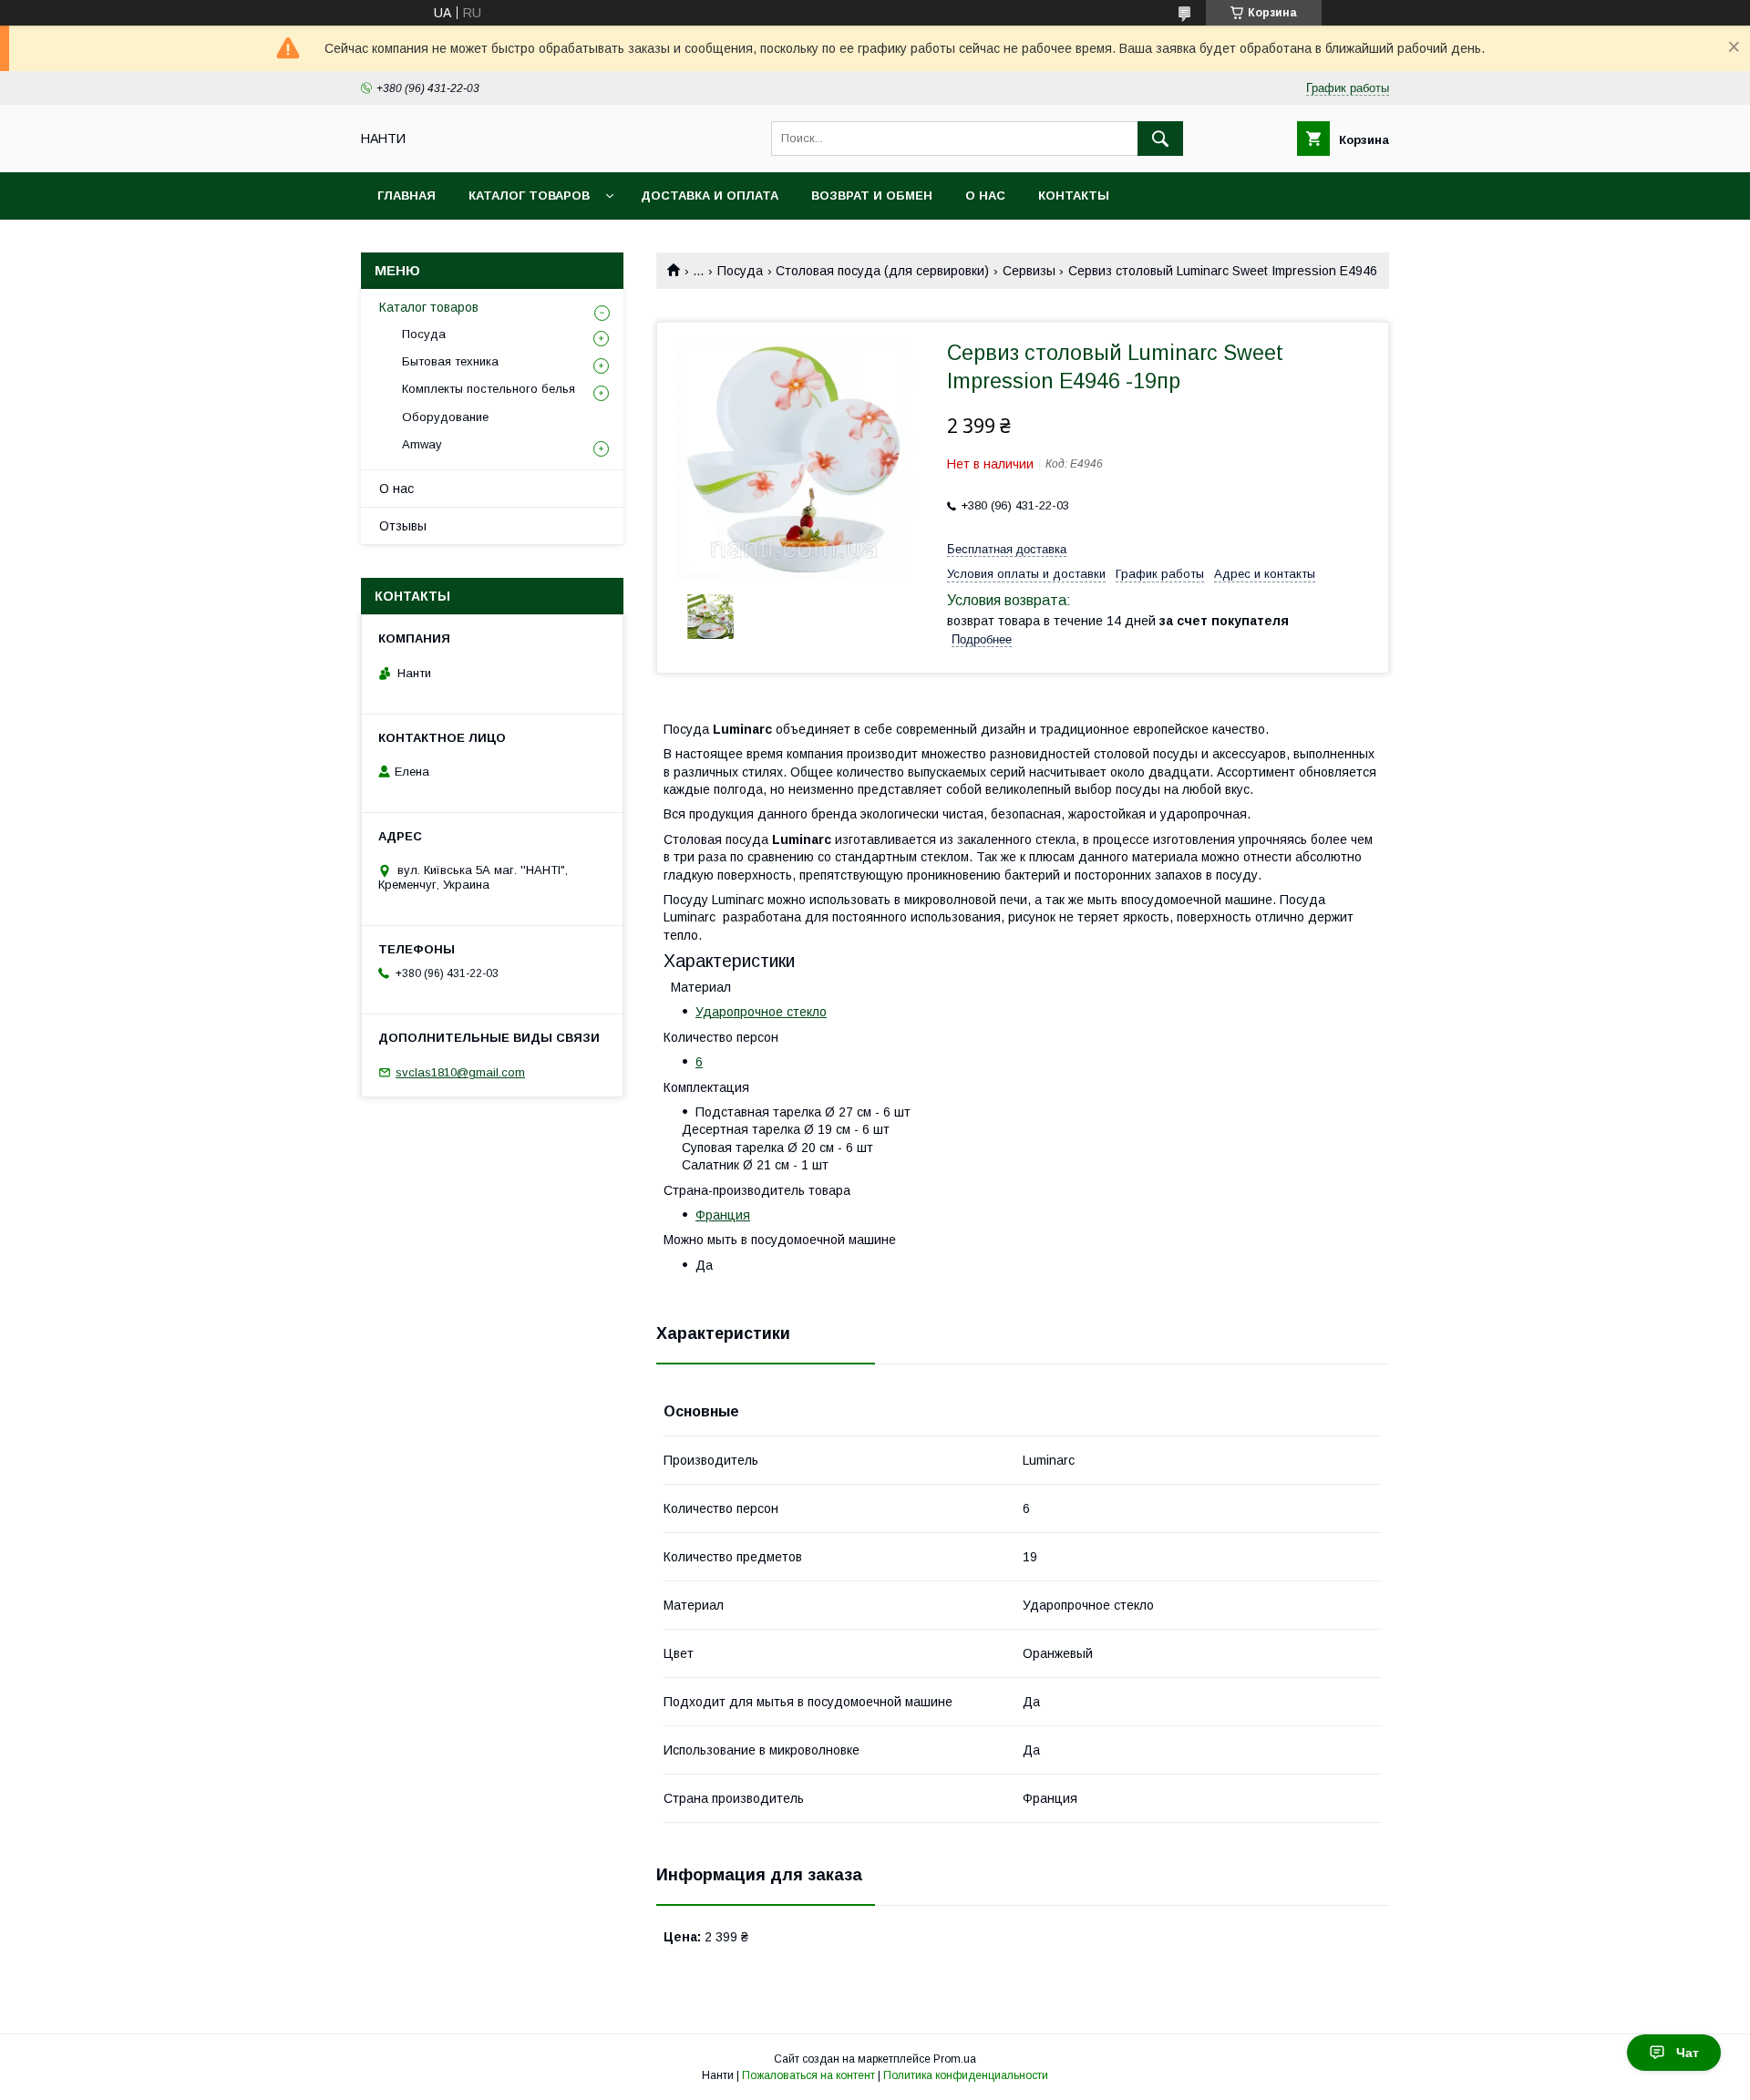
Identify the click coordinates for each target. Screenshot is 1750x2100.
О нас (985, 196)
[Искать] (1160, 139)
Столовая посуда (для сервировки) (882, 271)
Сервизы (1029, 271)
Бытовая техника (450, 361)
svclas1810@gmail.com (460, 1072)
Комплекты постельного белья (489, 389)
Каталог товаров (529, 196)
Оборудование (445, 417)
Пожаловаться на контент (808, 2075)
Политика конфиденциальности (966, 2075)
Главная (407, 196)
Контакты (1074, 196)
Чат (1688, 2053)
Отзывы (403, 526)
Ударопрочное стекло (761, 1012)
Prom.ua (955, 2059)
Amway (422, 444)
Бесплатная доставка (1007, 549)
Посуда (740, 271)
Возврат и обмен (872, 196)
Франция (723, 1215)
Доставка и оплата (710, 196)
